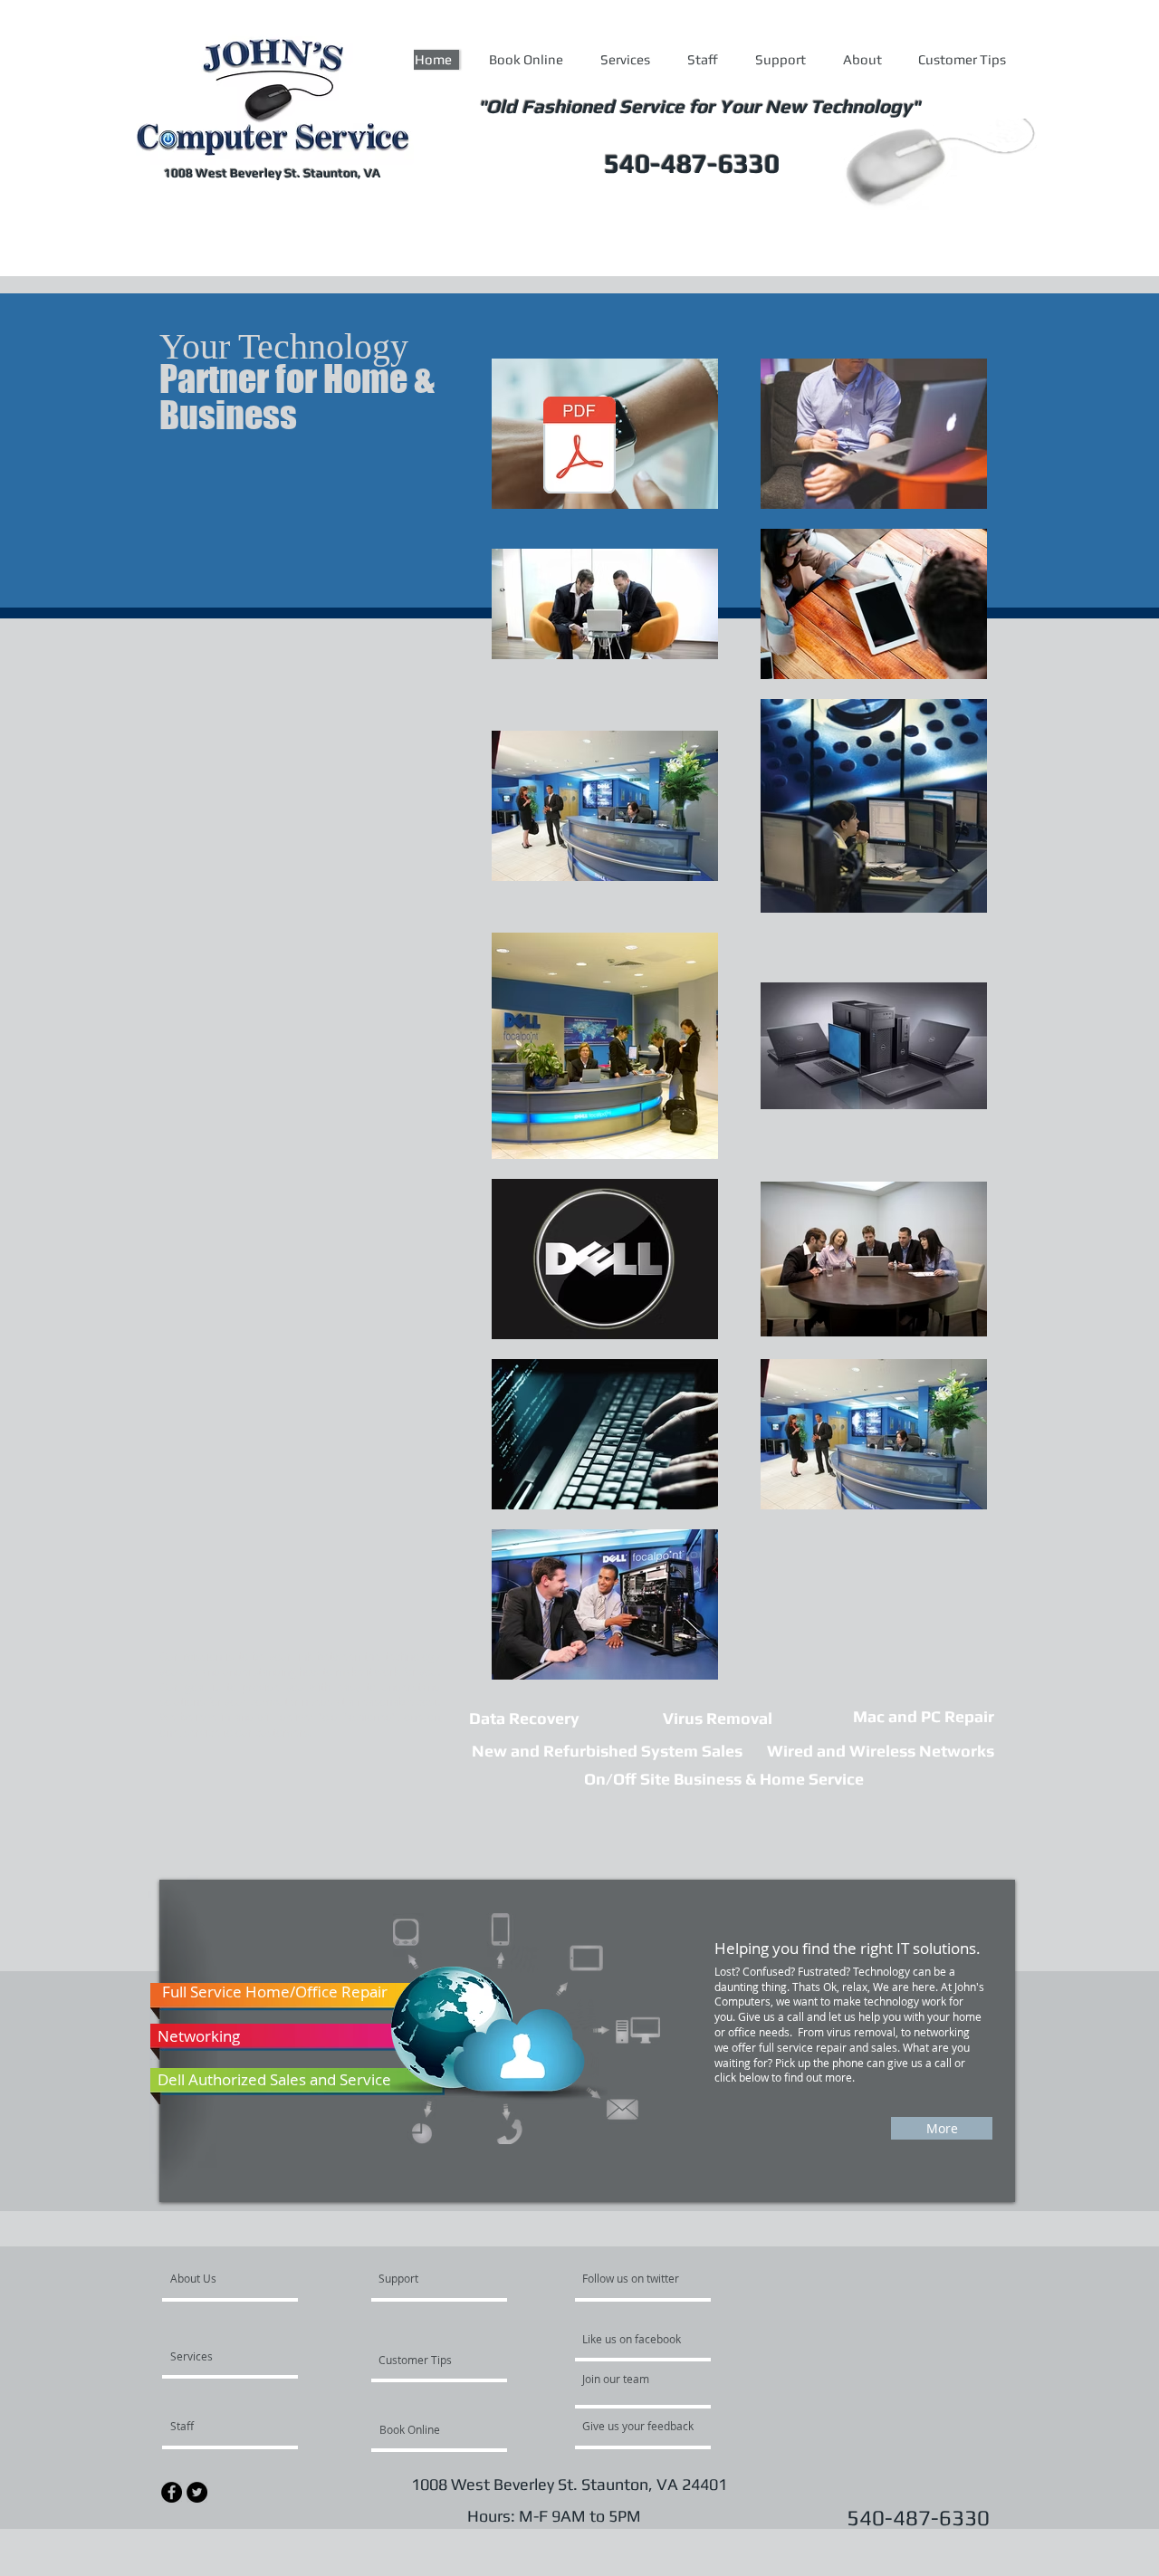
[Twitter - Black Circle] (197, 2492)
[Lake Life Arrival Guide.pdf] (579, 447)
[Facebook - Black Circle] (172, 2492)
